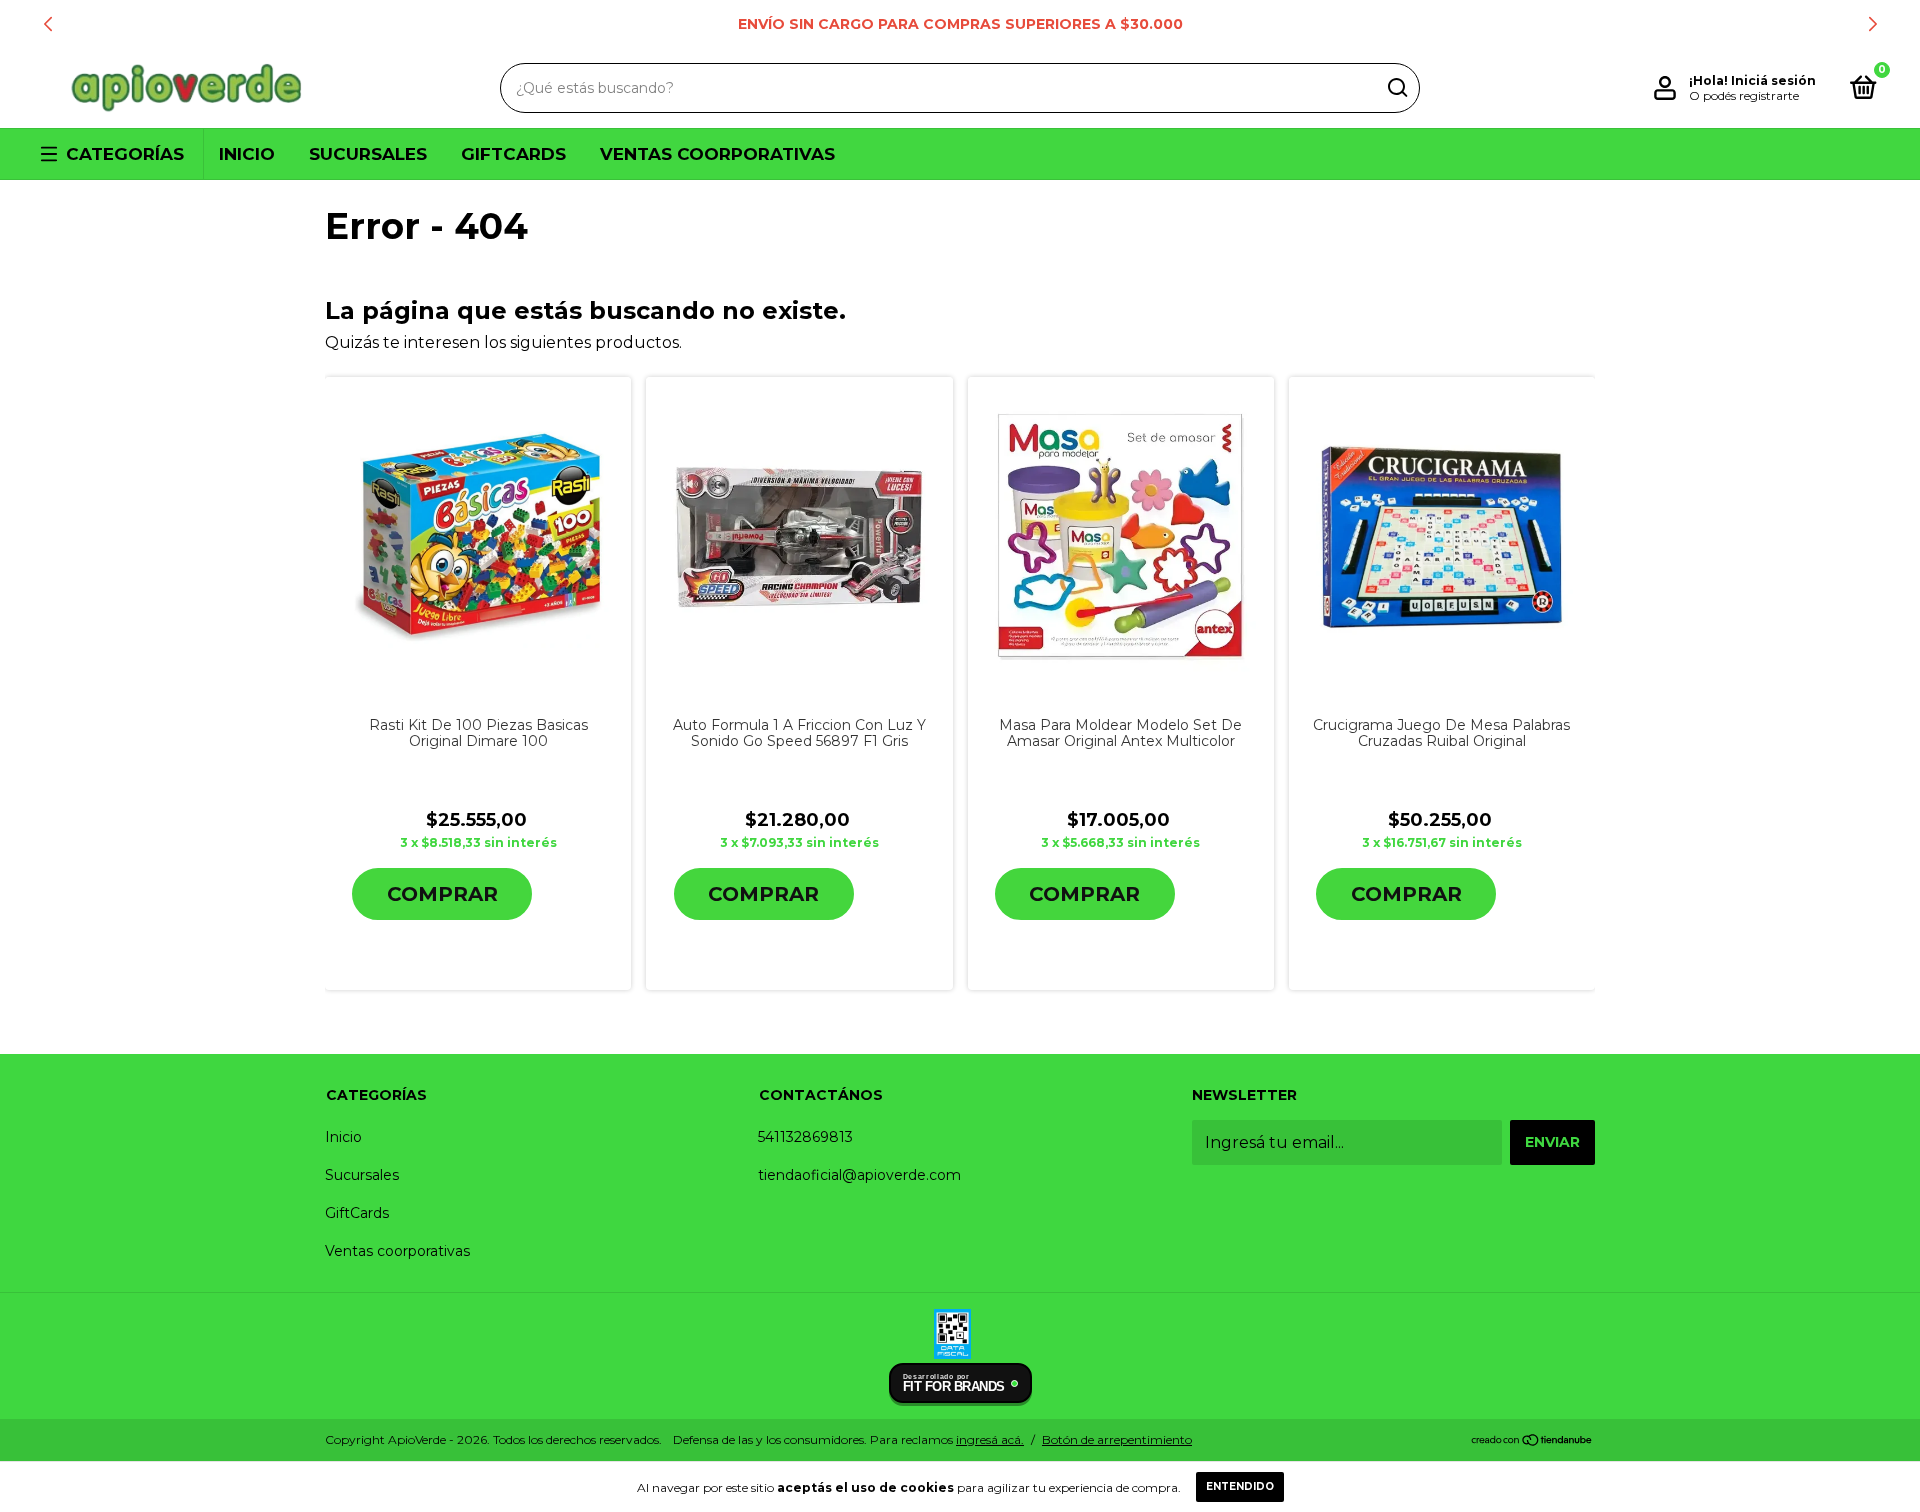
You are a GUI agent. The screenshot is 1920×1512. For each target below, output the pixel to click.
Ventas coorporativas (717, 154)
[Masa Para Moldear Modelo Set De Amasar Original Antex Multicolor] (1121, 537)
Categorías (125, 154)
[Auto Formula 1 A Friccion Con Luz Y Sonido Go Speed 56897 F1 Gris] (799, 537)
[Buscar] (1396, 88)
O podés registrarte (1744, 95)
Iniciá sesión (1773, 80)
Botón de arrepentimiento (1117, 1439)
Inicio (247, 154)
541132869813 (805, 1137)
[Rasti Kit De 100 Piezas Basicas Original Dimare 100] (478, 537)
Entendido (1240, 1486)
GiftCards (513, 154)
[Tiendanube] (1532, 1441)
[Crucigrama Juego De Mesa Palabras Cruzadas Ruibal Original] (1442, 536)
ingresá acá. (990, 1439)
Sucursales (368, 154)
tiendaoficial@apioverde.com (859, 1175)
